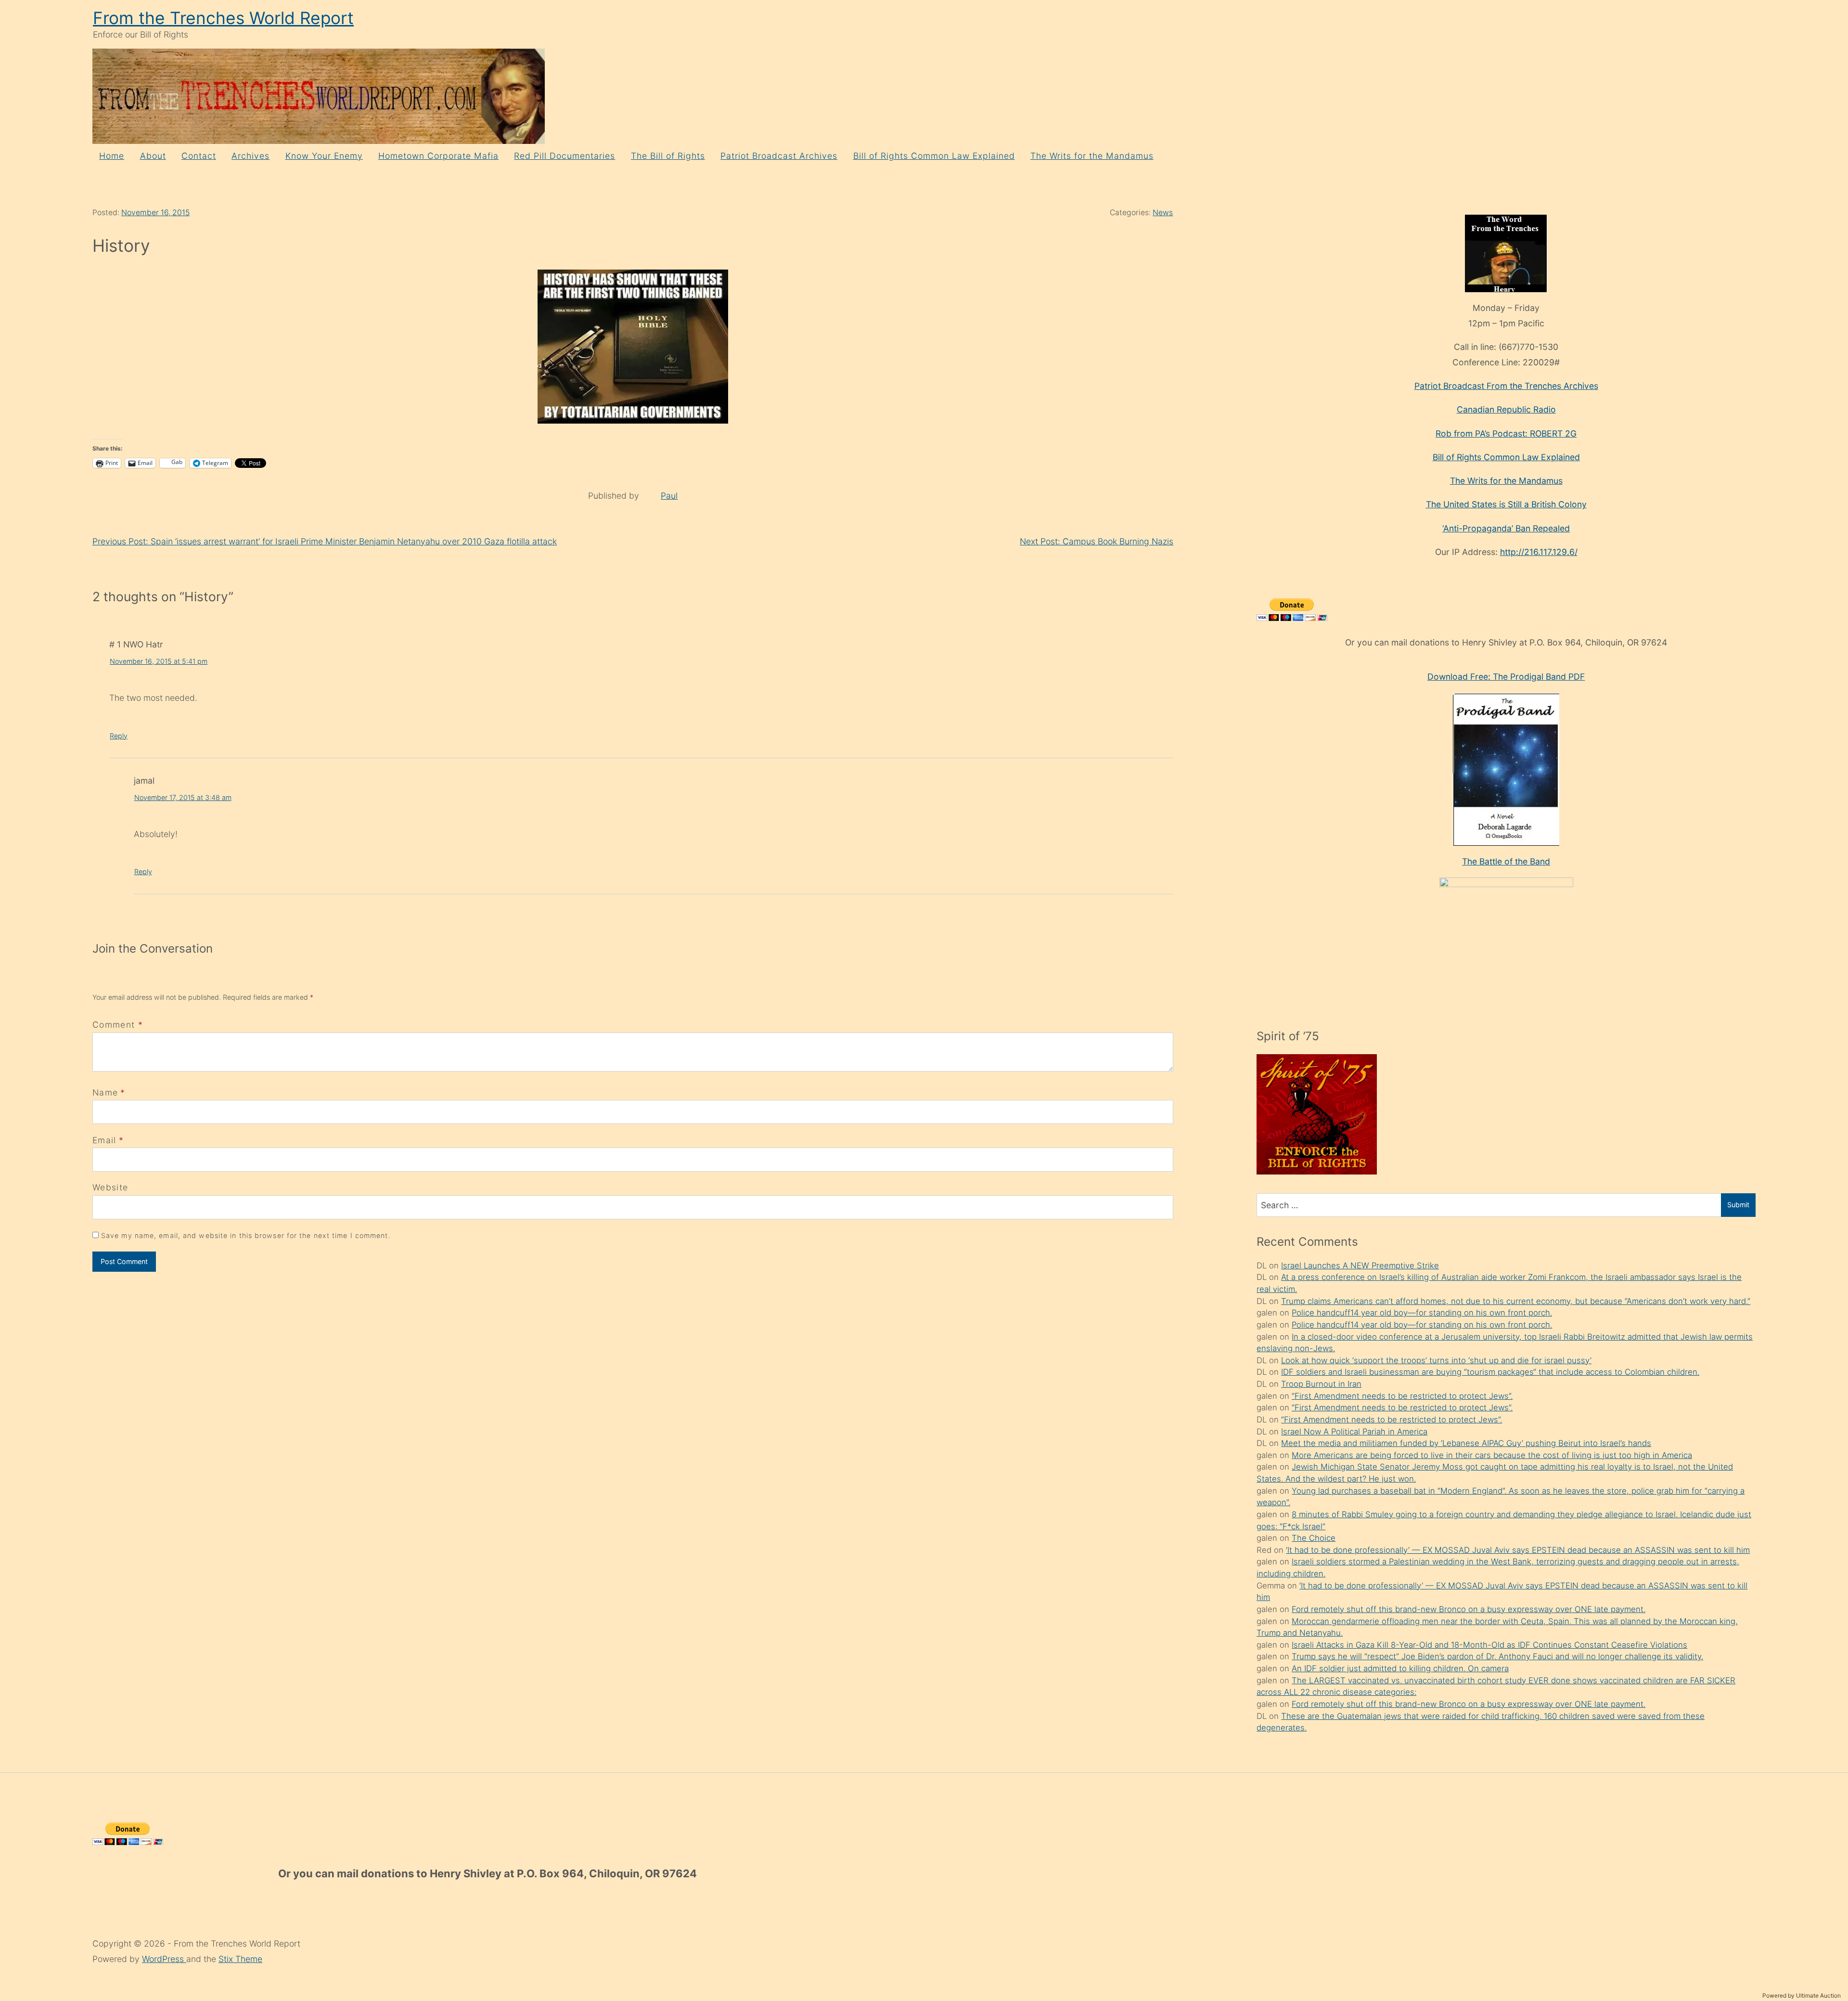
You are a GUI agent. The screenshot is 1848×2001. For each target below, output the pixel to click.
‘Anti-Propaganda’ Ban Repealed (1506, 528)
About (153, 156)
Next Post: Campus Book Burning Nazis (1097, 541)
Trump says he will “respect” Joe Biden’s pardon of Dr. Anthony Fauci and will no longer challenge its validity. (1497, 1656)
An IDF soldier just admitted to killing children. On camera (1400, 1668)
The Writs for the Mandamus (1092, 156)
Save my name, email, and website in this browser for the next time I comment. (246, 1235)
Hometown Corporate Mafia (438, 156)
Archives (250, 156)
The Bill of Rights (668, 156)
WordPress (164, 1959)
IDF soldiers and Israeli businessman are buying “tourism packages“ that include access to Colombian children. (1490, 1372)
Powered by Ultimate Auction (1802, 1995)
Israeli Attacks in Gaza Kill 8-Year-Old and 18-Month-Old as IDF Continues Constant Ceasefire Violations (1489, 1645)
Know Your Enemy (324, 156)
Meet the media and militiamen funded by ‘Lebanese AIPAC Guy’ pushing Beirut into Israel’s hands (1466, 1443)
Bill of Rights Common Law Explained (934, 156)
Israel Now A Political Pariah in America (1354, 1432)
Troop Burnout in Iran (1321, 1384)
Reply (119, 736)
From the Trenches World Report (223, 18)
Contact (199, 156)
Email (104, 1140)
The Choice (1314, 1538)
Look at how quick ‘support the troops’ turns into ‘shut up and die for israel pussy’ (1436, 1360)
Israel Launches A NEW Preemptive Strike (1360, 1265)
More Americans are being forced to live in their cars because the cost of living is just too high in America (1492, 1455)
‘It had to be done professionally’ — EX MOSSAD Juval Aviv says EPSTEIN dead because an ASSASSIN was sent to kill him (1518, 1550)
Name (105, 1092)
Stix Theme (240, 1959)
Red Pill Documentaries (565, 156)
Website (110, 1187)
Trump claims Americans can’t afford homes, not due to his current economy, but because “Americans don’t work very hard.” (1516, 1301)
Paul (669, 496)
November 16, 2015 (155, 213)
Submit (1738, 1205)
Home (112, 156)
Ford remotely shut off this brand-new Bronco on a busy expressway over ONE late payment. (1469, 1609)
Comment (118, 1025)
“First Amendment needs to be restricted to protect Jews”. (1402, 1396)
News (1163, 213)
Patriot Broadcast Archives (779, 156)
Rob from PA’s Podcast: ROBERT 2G (1506, 433)
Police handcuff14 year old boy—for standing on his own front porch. (1422, 1313)
